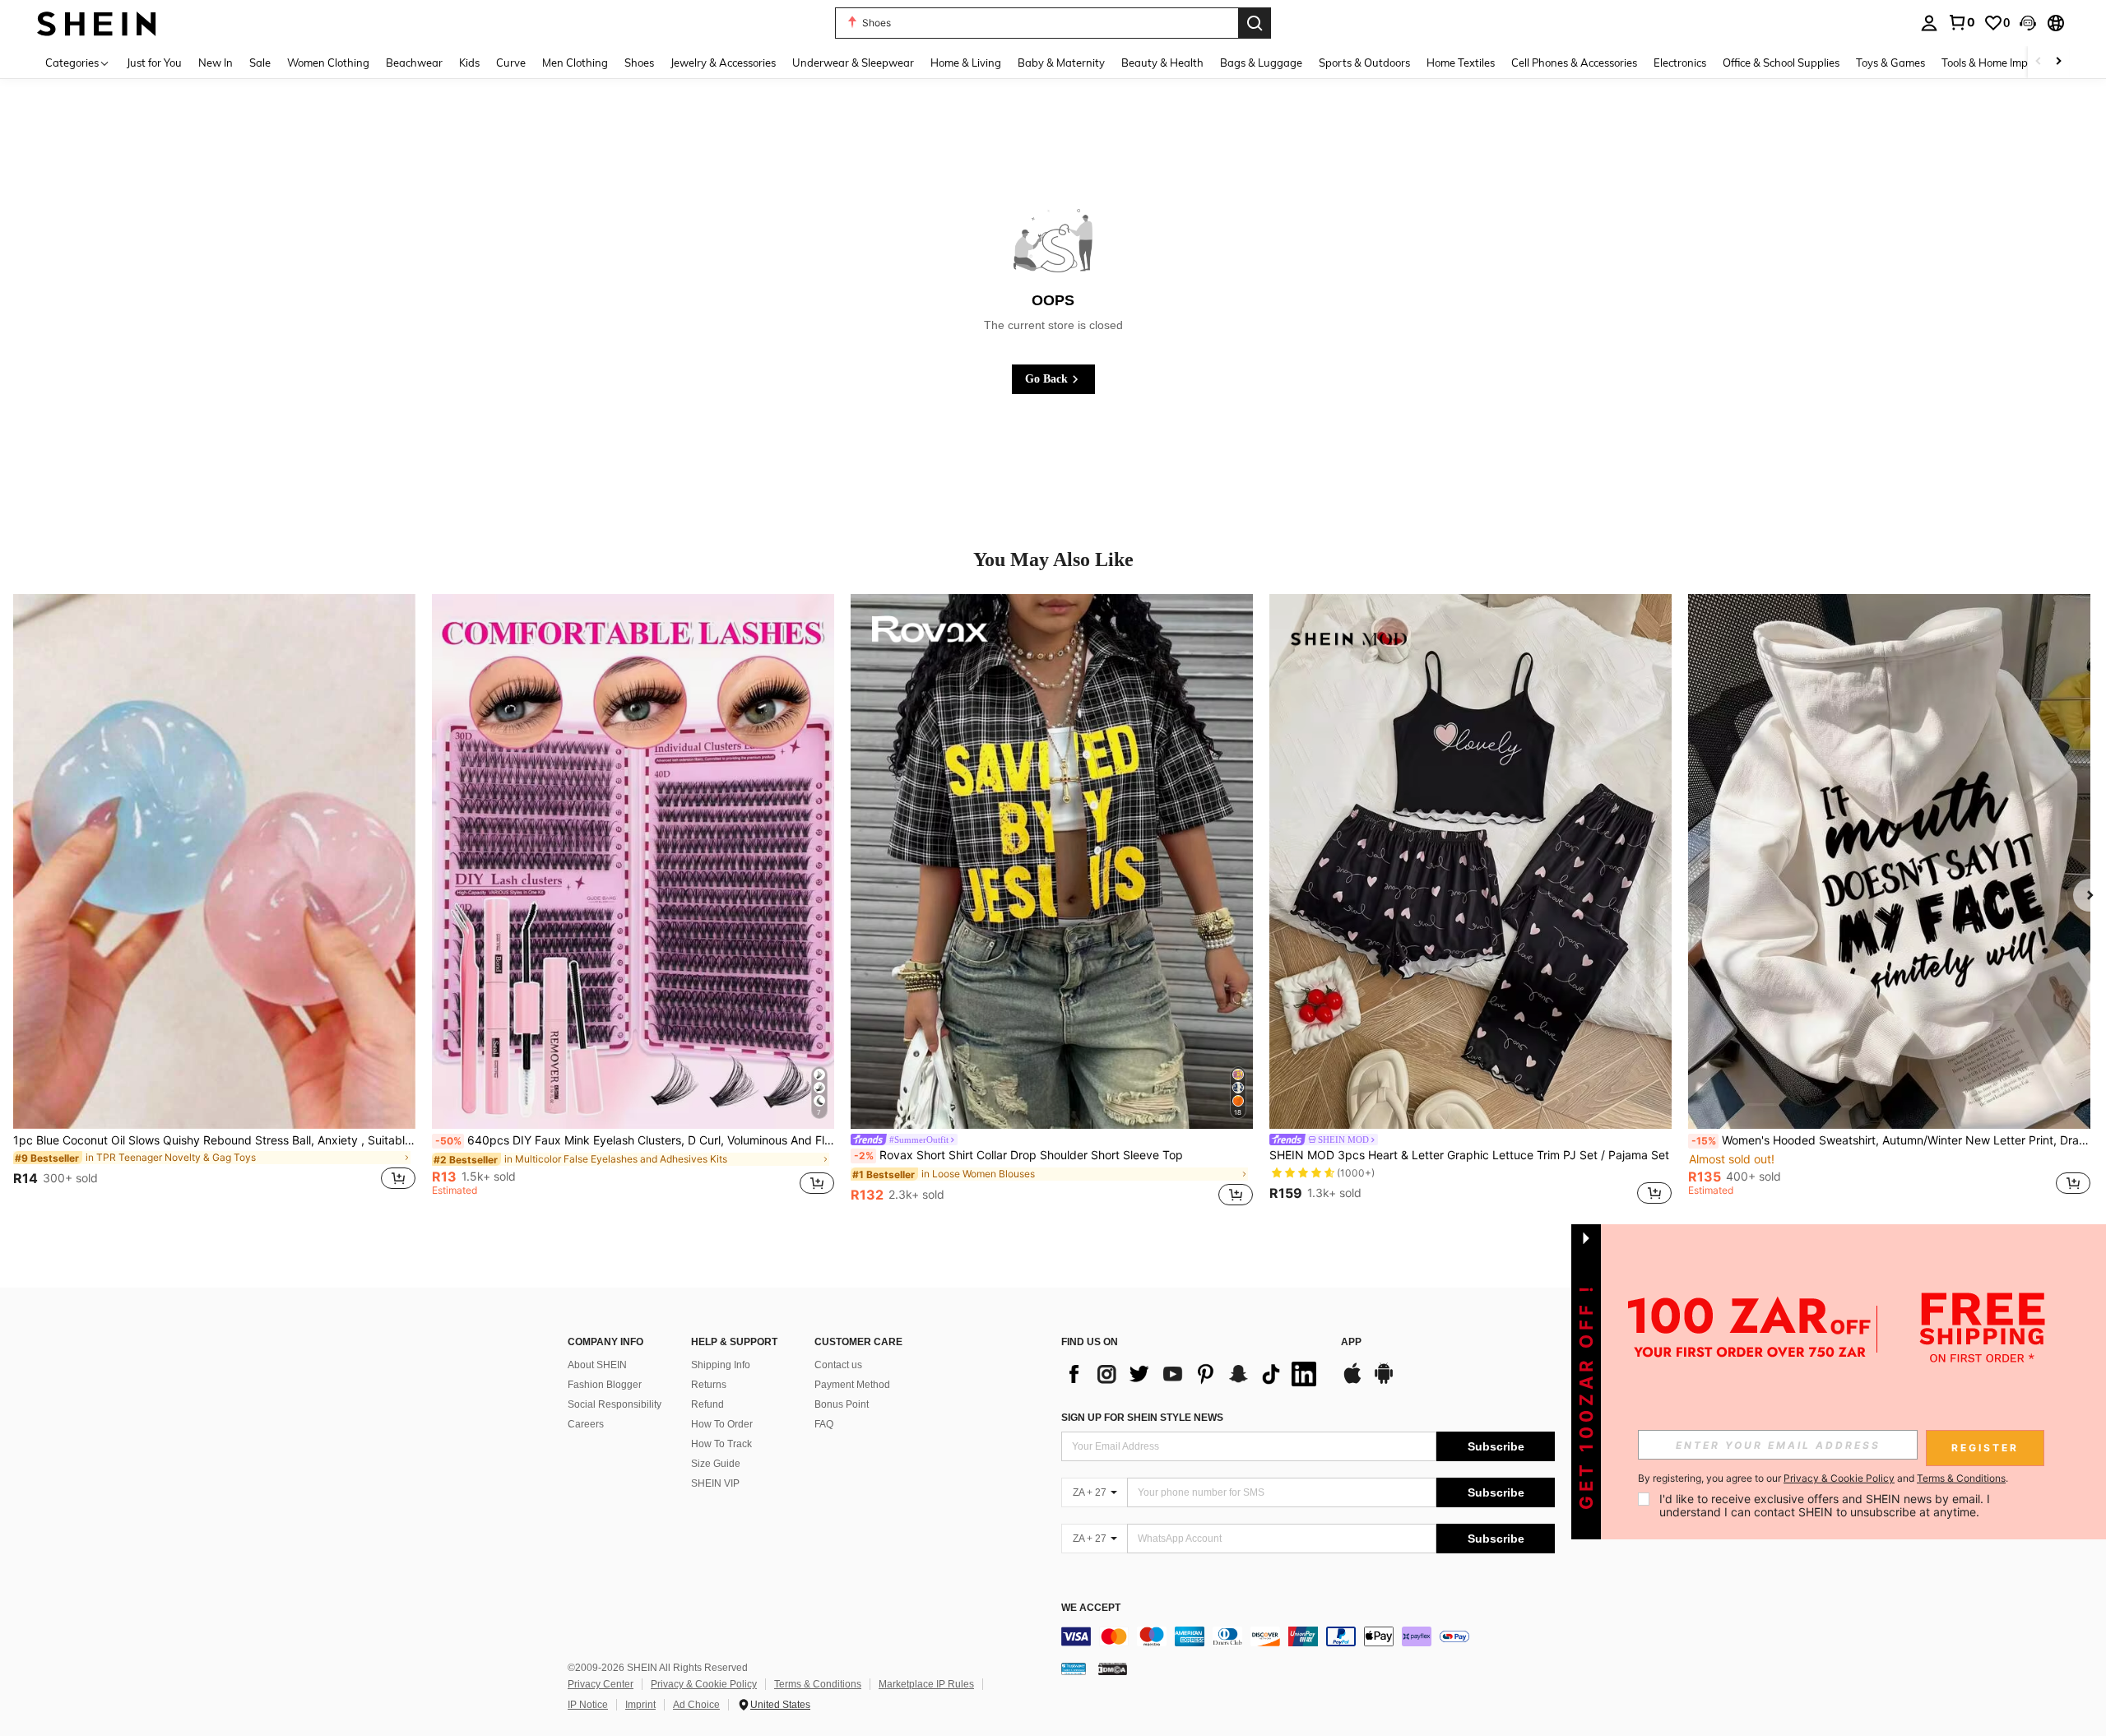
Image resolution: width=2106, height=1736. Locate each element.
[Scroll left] (2039, 62)
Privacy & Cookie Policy (704, 1684)
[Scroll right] (2058, 62)
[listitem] (214, 902)
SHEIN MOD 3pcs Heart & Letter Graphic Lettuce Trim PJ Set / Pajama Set (1469, 1155)
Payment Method (852, 1385)
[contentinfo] (1308, 1636)
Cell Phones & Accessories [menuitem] (1574, 63)
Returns (709, 1385)
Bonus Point (842, 1404)
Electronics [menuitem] (1680, 63)
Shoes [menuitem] (639, 63)
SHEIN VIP (715, 1483)
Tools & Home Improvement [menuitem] (2008, 63)
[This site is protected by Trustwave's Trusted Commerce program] (1074, 1669)
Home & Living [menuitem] (966, 63)
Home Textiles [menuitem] (1461, 63)
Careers (586, 1424)
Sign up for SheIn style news (1142, 1418)
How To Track (721, 1444)
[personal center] (1929, 23)
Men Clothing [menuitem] (575, 63)
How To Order (722, 1424)
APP (1351, 1342)
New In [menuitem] (216, 63)
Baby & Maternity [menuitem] (1061, 63)
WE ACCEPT (1091, 1608)
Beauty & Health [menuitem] (1162, 63)
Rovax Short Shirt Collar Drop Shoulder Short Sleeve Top (1018, 1155)
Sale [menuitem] (260, 63)
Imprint (640, 1705)
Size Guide (716, 1464)
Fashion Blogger (605, 1385)
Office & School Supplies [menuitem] (1781, 63)
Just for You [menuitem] (154, 63)
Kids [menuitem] (469, 63)
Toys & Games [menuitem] (1890, 63)
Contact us (838, 1365)
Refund (707, 1404)
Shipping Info (721, 1365)
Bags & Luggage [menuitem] (1261, 63)
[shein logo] (97, 23)
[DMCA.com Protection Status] (1113, 1669)
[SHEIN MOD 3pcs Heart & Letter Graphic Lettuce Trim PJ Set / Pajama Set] (1470, 861)
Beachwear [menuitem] (414, 63)
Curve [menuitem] (511, 63)
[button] (2028, 23)
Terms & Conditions (818, 1684)
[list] (1193, 1374)
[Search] (1255, 23)
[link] (1961, 22)
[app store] (1352, 1381)
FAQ (824, 1424)
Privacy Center (601, 1684)
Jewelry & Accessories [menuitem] (723, 63)
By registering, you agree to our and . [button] (1823, 1478)
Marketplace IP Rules (926, 1684)
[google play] (1384, 1381)
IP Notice (588, 1705)
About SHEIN (597, 1365)
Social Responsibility (615, 1404)
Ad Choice (696, 1705)
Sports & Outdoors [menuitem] (1364, 63)
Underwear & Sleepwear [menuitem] (853, 63)
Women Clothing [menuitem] (328, 63)
